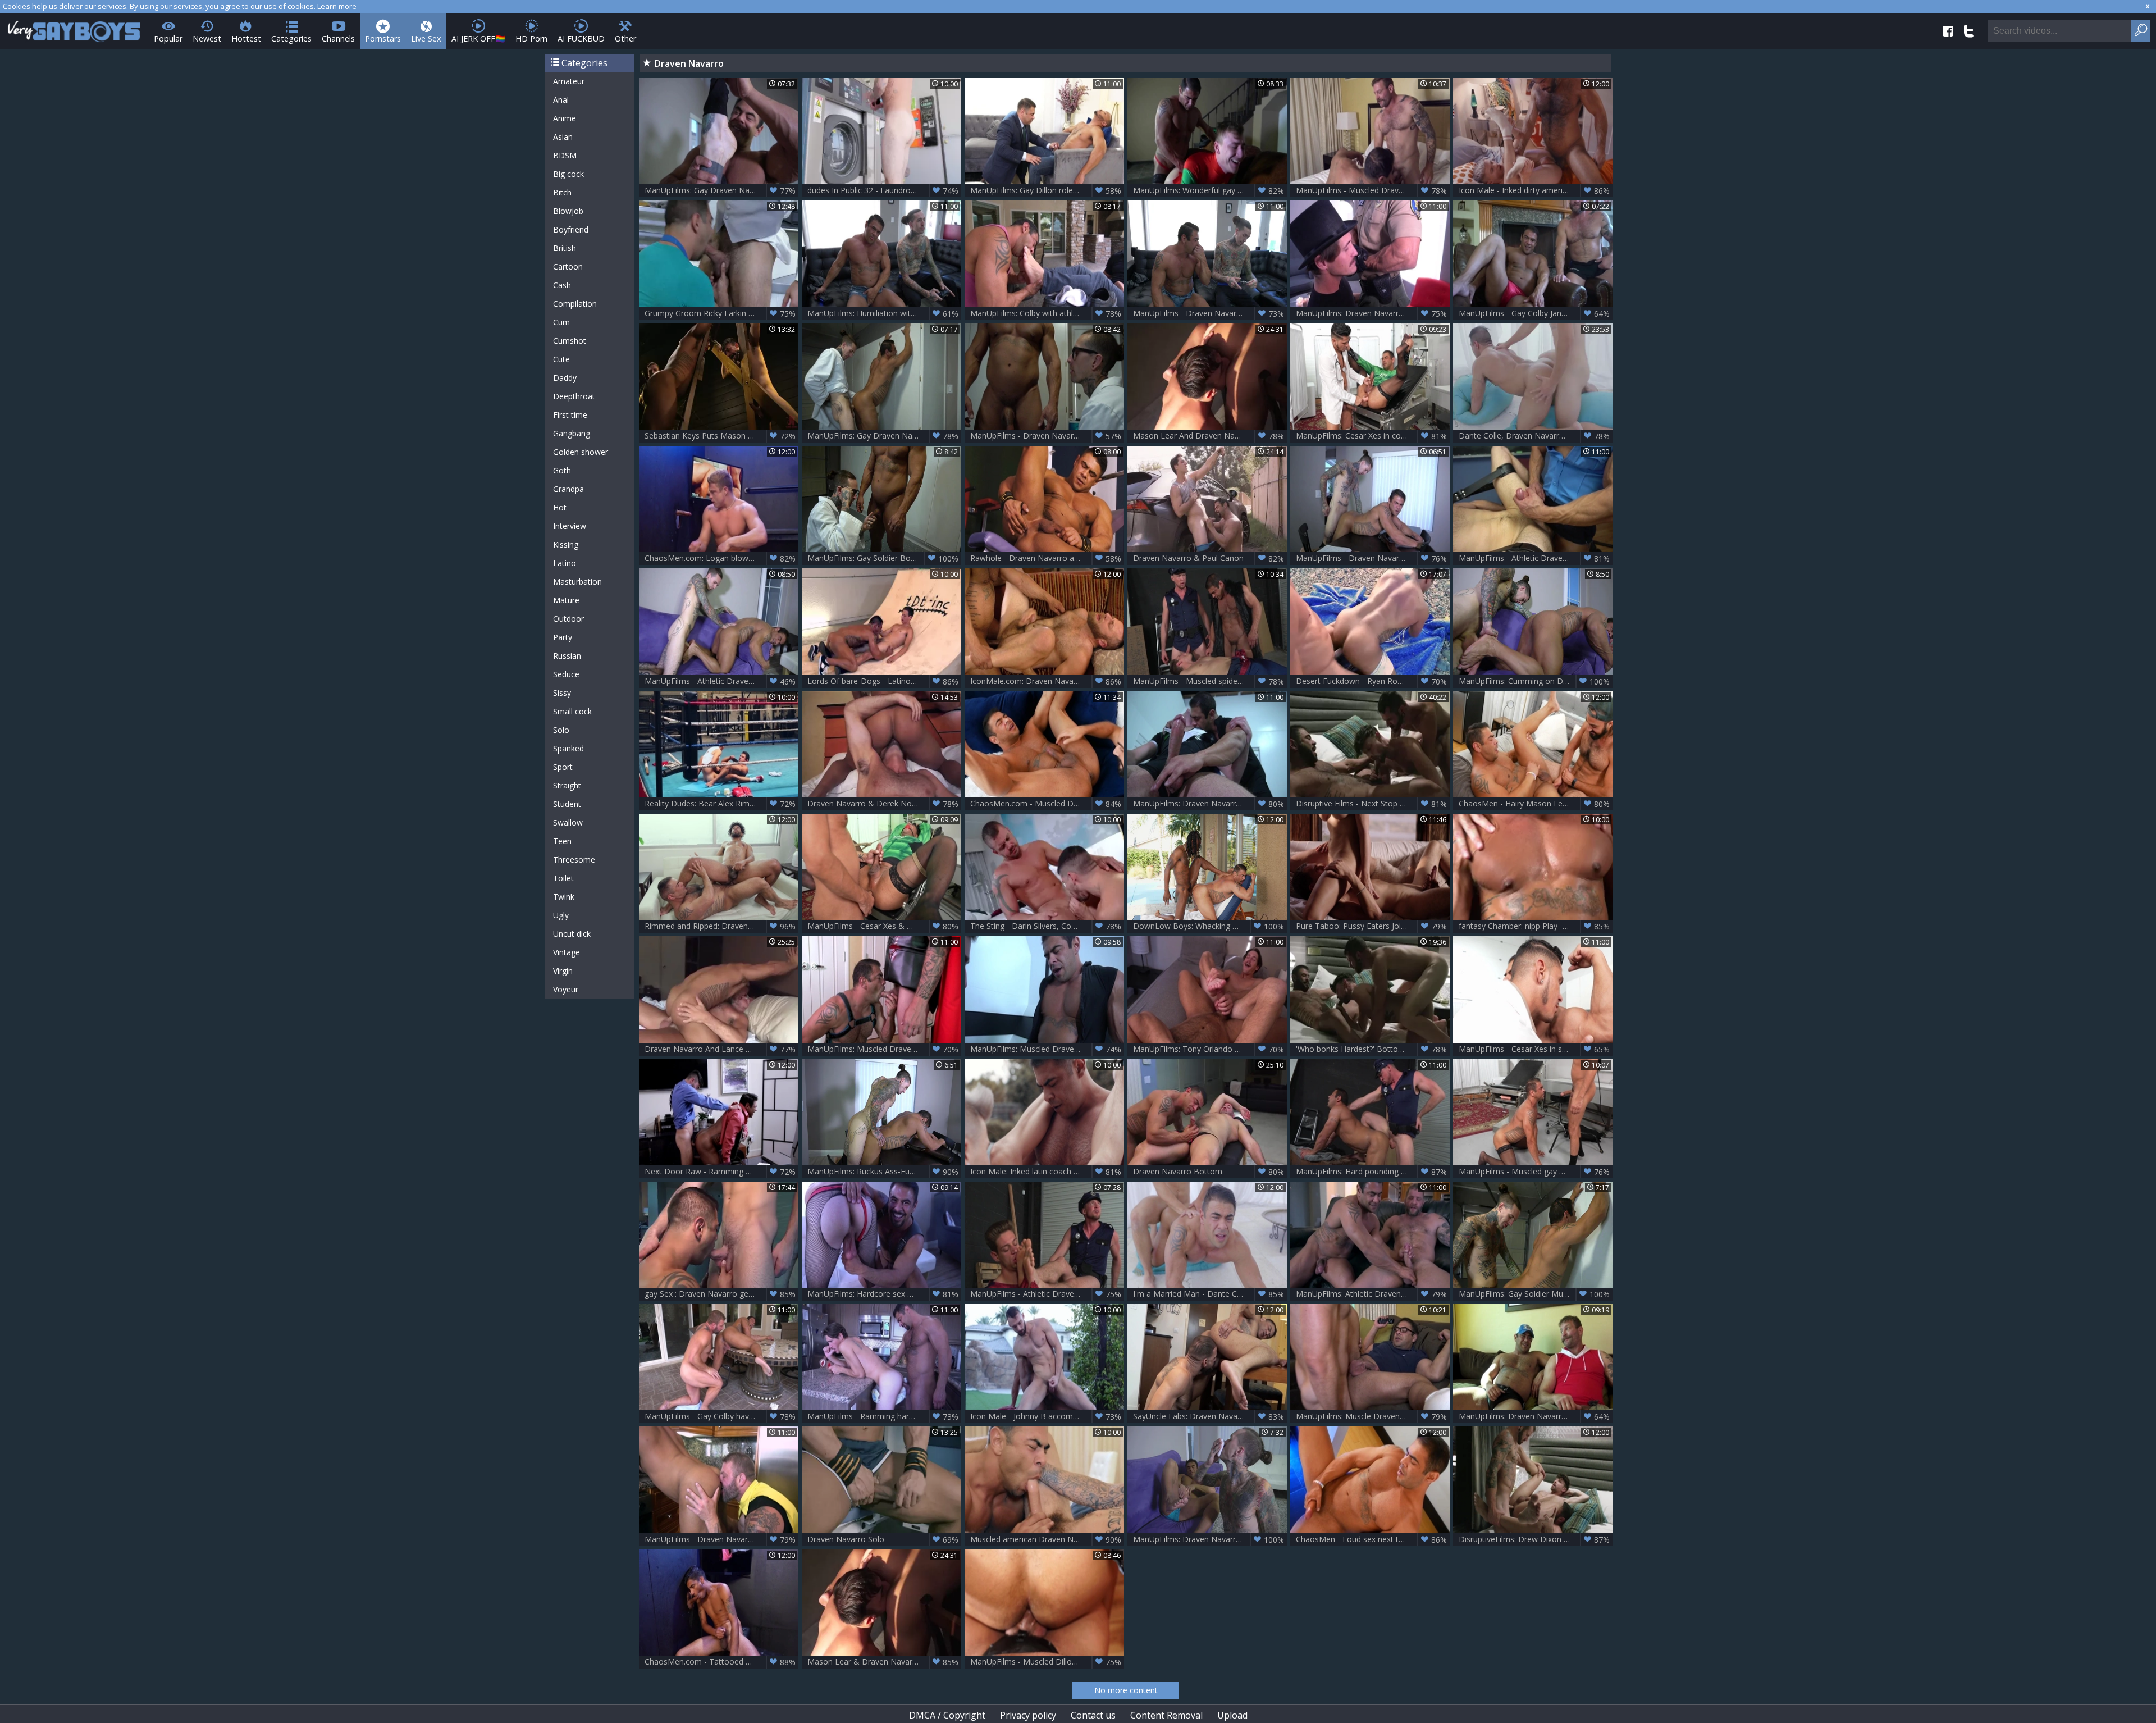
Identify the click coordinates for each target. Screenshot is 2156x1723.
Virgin (563, 971)
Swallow (568, 822)
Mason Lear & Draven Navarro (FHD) (883, 1662)
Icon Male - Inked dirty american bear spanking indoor (1536, 190)
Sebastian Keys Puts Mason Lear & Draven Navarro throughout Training (721, 436)
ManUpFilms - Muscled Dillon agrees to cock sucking (1047, 1662)
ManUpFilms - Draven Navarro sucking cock (1047, 436)
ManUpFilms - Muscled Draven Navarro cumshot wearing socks (1373, 190)
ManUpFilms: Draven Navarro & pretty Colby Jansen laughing (1536, 1416)
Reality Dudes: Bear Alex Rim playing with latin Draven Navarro (721, 804)
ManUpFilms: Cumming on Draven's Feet (1534, 681)
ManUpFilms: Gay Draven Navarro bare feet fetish (721, 190)
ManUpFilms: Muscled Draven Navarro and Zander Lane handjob (1047, 1049)
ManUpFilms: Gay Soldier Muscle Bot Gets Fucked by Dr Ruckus (1536, 1294)
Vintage (567, 952)
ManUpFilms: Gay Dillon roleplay (1046, 190)
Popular (168, 38)
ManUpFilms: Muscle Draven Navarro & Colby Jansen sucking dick (1373, 1416)
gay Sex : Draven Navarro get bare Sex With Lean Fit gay (721, 1294)
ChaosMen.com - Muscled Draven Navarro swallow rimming (1047, 804)
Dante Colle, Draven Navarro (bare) (1534, 436)
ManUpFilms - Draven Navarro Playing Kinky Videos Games (1210, 313)
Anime (565, 118)
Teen (562, 841)
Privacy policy (1028, 1715)
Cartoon (568, 266)
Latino (565, 563)
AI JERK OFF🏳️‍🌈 (478, 38)
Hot (560, 507)
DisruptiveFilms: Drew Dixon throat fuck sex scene (1536, 1539)
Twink (564, 897)
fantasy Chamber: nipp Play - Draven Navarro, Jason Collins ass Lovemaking (1536, 926)
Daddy (565, 378)
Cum (561, 322)
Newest (207, 38)
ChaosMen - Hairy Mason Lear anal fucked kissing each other (1536, 804)
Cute (561, 359)
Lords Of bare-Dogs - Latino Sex (883, 681)
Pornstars (383, 38)
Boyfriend (571, 229)
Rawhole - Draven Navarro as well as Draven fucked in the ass (1047, 558)
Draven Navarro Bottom (1209, 1172)
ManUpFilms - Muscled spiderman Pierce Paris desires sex (1210, 681)
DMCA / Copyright (947, 1715)
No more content (1126, 1690)
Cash (562, 285)
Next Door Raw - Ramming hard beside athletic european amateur (721, 1172)
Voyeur (566, 989)
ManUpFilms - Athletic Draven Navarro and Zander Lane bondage (1536, 558)
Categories (291, 38)
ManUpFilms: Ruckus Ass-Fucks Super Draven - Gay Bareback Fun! (884, 1172)
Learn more (337, 6)
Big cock (568, 174)
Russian (567, 656)
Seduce (566, 674)
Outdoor (568, 619)
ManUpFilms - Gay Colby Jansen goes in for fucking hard (1536, 313)
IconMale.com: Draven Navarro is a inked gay (1047, 681)
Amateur (569, 81)
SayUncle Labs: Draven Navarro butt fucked (1210, 1416)
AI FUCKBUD (581, 38)
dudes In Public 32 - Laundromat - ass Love (884, 190)
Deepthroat (574, 396)
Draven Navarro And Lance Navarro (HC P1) (721, 1049)
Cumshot (570, 341)
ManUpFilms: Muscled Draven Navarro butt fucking (884, 1049)
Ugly (561, 915)
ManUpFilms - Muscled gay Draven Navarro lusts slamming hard (1536, 1172)
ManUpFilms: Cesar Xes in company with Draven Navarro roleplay (1373, 436)
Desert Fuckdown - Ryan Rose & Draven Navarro (1373, 681)
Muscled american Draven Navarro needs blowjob (1047, 1539)
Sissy (562, 693)
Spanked (568, 748)
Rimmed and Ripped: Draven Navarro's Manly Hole (721, 926)
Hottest (246, 38)
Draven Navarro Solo (883, 1539)
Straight (567, 785)
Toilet (563, 878)
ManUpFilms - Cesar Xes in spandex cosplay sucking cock (1536, 1049)
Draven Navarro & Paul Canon (1209, 558)
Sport (563, 767)
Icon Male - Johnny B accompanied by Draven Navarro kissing (1047, 1416)
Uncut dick (572, 934)
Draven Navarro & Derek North (883, 804)
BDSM (565, 155)
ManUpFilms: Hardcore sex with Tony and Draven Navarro (884, 1294)
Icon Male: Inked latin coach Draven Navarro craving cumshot (1047, 1172)
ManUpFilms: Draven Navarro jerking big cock (1373, 313)
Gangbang (572, 433)
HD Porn (531, 38)
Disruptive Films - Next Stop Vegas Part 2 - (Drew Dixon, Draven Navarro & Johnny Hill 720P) (1373, 804)
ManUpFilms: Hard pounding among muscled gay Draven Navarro (1373, 1172)
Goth (562, 470)
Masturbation (577, 582)
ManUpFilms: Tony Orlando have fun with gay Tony (1210, 1049)
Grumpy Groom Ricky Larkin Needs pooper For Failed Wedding (721, 313)
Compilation (575, 304)
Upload (1232, 1715)
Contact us (1093, 1715)
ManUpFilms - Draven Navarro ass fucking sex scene (721, 1539)
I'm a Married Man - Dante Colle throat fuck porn (1210, 1294)
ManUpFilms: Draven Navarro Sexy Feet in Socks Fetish (1210, 1539)
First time (570, 415)
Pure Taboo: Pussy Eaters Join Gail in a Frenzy (1373, 926)
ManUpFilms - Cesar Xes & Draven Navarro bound (884, 926)
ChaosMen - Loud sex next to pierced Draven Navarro (1373, 1539)
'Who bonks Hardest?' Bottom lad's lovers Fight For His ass (1373, 1049)
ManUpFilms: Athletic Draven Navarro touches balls (1373, 1294)
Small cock (572, 711)
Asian (563, 137)
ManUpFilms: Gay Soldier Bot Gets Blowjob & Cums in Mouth (884, 558)
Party (563, 637)
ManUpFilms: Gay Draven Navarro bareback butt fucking (884, 436)
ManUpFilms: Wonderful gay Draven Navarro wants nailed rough (1210, 190)
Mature (566, 600)
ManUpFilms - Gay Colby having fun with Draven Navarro (721, 1416)
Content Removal (1166, 1715)
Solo (561, 730)
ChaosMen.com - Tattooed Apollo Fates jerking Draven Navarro (721, 1662)
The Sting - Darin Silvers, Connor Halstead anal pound (1047, 926)
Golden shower (581, 452)
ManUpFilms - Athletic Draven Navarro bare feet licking (721, 681)
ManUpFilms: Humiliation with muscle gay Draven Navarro (884, 313)
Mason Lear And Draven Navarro (1209, 436)
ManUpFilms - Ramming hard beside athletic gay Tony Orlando (884, 1416)
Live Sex (426, 38)
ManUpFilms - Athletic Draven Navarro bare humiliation (1047, 1294)
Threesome (574, 860)
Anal (561, 100)
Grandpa (568, 489)
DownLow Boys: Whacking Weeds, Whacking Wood (1210, 926)
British (565, 248)
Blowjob (568, 211)
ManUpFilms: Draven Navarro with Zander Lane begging (1210, 804)
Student (567, 804)
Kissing (566, 544)
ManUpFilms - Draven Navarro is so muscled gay (1373, 558)
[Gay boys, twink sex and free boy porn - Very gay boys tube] (74, 28)
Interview (570, 526)
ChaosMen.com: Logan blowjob (720, 558)
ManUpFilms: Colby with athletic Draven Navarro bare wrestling (1047, 313)
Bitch (562, 192)
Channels (338, 38)
